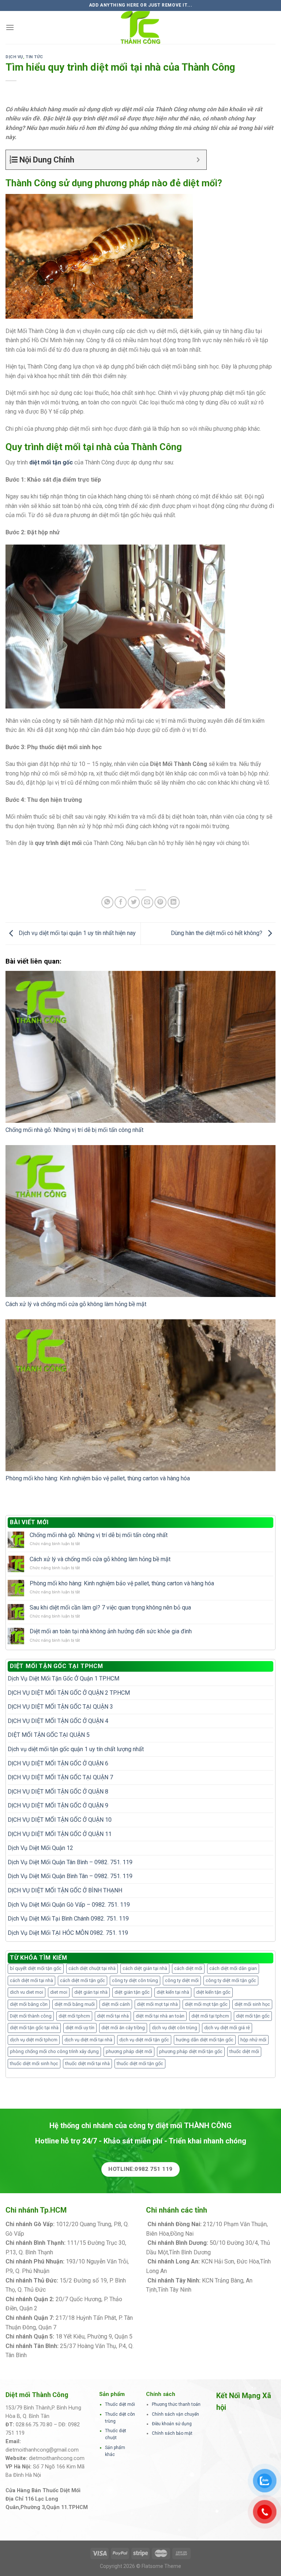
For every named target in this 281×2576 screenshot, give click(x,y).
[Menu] (10, 27)
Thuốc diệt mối (120, 2404)
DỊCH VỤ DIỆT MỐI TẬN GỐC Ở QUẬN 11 (60, 1834)
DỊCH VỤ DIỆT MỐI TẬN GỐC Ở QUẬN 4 (58, 1721)
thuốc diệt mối (244, 2051)
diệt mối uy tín (80, 2028)
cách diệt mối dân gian (233, 1968)
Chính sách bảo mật (172, 2433)
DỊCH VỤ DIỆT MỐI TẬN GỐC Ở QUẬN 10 (60, 1820)
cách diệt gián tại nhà (145, 1968)
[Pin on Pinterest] (160, 902)
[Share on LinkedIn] (174, 902)
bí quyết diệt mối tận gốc (36, 1968)
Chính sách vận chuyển (175, 2414)
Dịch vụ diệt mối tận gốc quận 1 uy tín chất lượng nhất (76, 1749)
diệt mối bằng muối (75, 2004)
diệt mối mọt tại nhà (157, 2004)
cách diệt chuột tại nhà (92, 1968)
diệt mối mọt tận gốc (206, 2004)
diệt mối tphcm (74, 2016)
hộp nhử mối (253, 2040)
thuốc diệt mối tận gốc (140, 2063)
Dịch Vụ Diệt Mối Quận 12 (40, 1848)
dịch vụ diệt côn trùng (175, 2028)
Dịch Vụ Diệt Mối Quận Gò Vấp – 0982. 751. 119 (69, 1905)
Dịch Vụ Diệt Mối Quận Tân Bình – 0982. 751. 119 (70, 1862)
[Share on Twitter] (134, 902)
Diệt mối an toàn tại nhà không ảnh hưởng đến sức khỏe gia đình (111, 1631)
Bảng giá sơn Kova (63, 2308)
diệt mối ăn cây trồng (123, 2028)
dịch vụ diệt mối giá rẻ (227, 2028)
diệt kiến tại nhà (173, 1992)
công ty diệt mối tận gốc (231, 1980)
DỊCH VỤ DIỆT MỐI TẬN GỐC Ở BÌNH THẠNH (65, 1890)
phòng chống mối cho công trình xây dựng (54, 2051)
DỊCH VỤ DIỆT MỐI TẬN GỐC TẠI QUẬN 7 (60, 1777)
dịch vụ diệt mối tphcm (34, 2040)
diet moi (59, 1992)
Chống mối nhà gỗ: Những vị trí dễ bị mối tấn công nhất (74, 1130)
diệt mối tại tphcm (210, 2016)
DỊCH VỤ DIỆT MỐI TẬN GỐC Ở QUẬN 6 (58, 1763)
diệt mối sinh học (252, 2004)
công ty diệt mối (182, 1980)
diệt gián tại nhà (91, 1992)
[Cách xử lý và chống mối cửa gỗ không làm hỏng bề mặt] (140, 1221)
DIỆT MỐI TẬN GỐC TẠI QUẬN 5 (49, 1735)
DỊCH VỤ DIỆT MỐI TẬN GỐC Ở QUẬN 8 (58, 1792)
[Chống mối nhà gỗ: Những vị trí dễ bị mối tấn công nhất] (140, 1047)
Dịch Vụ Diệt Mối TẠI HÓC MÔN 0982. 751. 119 (68, 1933)
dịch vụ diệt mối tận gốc (144, 2040)
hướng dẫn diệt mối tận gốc (205, 2040)
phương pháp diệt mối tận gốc (191, 2051)
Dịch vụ (14, 57)
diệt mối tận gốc (253, 2016)
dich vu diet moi (27, 1992)
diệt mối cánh (116, 2004)
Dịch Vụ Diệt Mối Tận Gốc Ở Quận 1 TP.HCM (63, 1678)
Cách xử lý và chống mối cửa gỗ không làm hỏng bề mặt (76, 1304)
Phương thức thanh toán (176, 2404)
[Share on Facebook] (121, 902)
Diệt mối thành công (31, 2016)
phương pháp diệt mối (129, 2051)
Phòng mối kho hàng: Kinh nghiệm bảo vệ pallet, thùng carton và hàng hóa (98, 1478)
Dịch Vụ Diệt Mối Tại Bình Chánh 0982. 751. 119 (68, 1919)
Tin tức (34, 57)
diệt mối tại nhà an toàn (160, 2016)
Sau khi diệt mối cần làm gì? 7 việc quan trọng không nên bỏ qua (110, 1607)
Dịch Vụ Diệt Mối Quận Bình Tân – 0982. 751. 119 (70, 1876)
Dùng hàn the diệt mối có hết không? (217, 933)
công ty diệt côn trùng (135, 1980)
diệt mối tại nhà (113, 2016)
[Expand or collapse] (198, 160)
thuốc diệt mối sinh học (34, 2063)
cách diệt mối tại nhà (31, 1980)
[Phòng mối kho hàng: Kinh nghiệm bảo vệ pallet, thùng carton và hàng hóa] (140, 1395)
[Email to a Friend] (147, 902)
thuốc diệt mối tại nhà (87, 2063)
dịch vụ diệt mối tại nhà (88, 2040)
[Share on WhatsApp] (107, 902)
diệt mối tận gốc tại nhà (34, 2028)
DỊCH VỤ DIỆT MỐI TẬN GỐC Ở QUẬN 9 (58, 1805)
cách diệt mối (188, 1968)
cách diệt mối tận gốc (83, 1980)
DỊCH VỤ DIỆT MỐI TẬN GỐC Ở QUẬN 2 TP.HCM (69, 1693)
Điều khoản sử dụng (172, 2424)
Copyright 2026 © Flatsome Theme (140, 2566)
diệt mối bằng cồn (29, 2004)
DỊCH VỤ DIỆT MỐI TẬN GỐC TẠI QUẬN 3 (60, 1707)
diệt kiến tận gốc (213, 1992)
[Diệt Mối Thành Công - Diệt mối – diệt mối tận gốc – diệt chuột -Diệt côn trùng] (140, 27)
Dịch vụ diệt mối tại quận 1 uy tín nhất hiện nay (76, 933)
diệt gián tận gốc (132, 1992)
